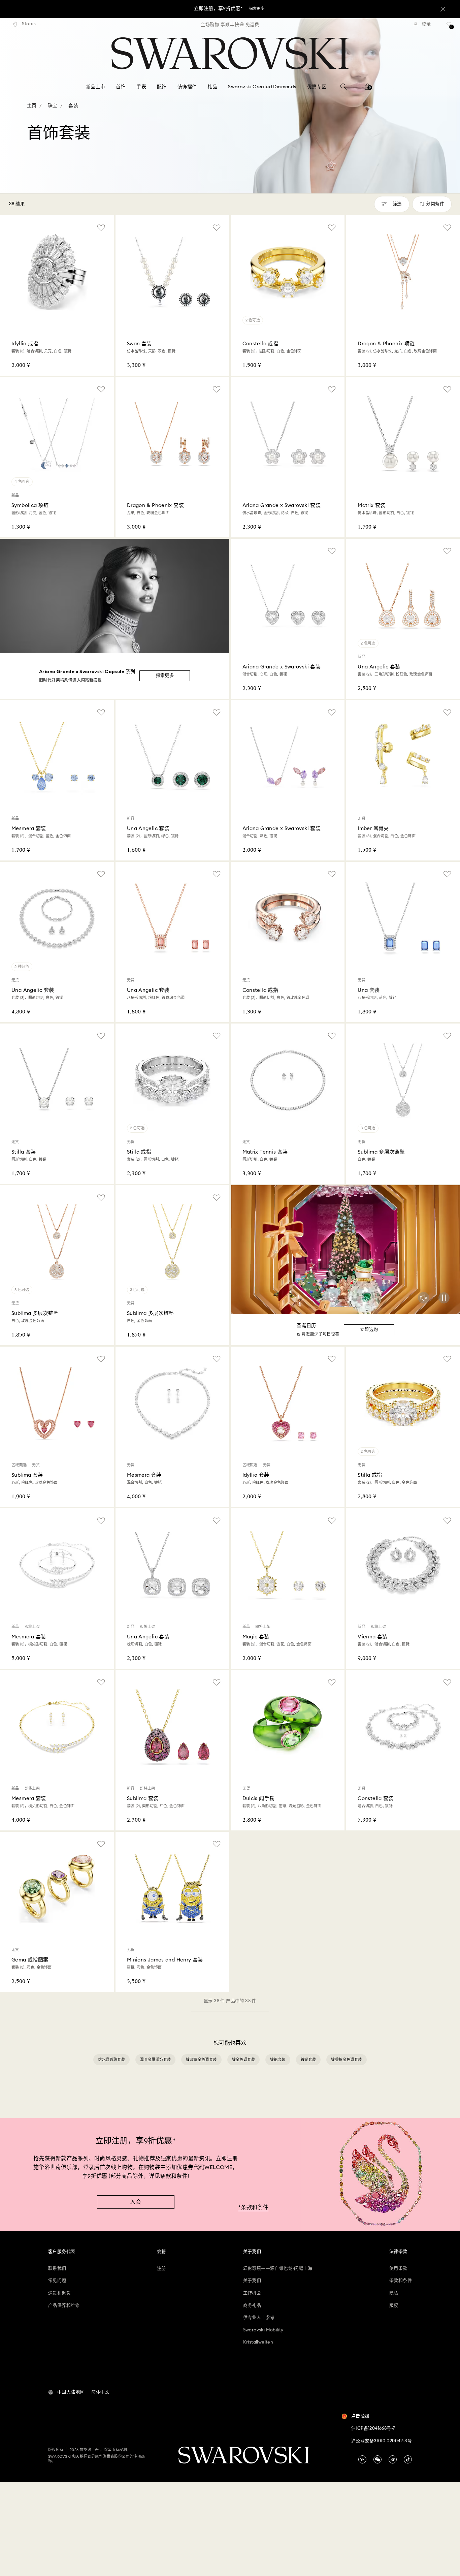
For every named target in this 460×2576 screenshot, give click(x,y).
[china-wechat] (377, 2459)
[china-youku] (362, 2459)
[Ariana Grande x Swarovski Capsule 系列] (115, 596)
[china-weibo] (393, 2459)
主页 (32, 106)
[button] (66, 2392)
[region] (230, 24)
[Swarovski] (230, 53)
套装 (73, 106)
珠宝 (53, 106)
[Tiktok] (408, 2459)
